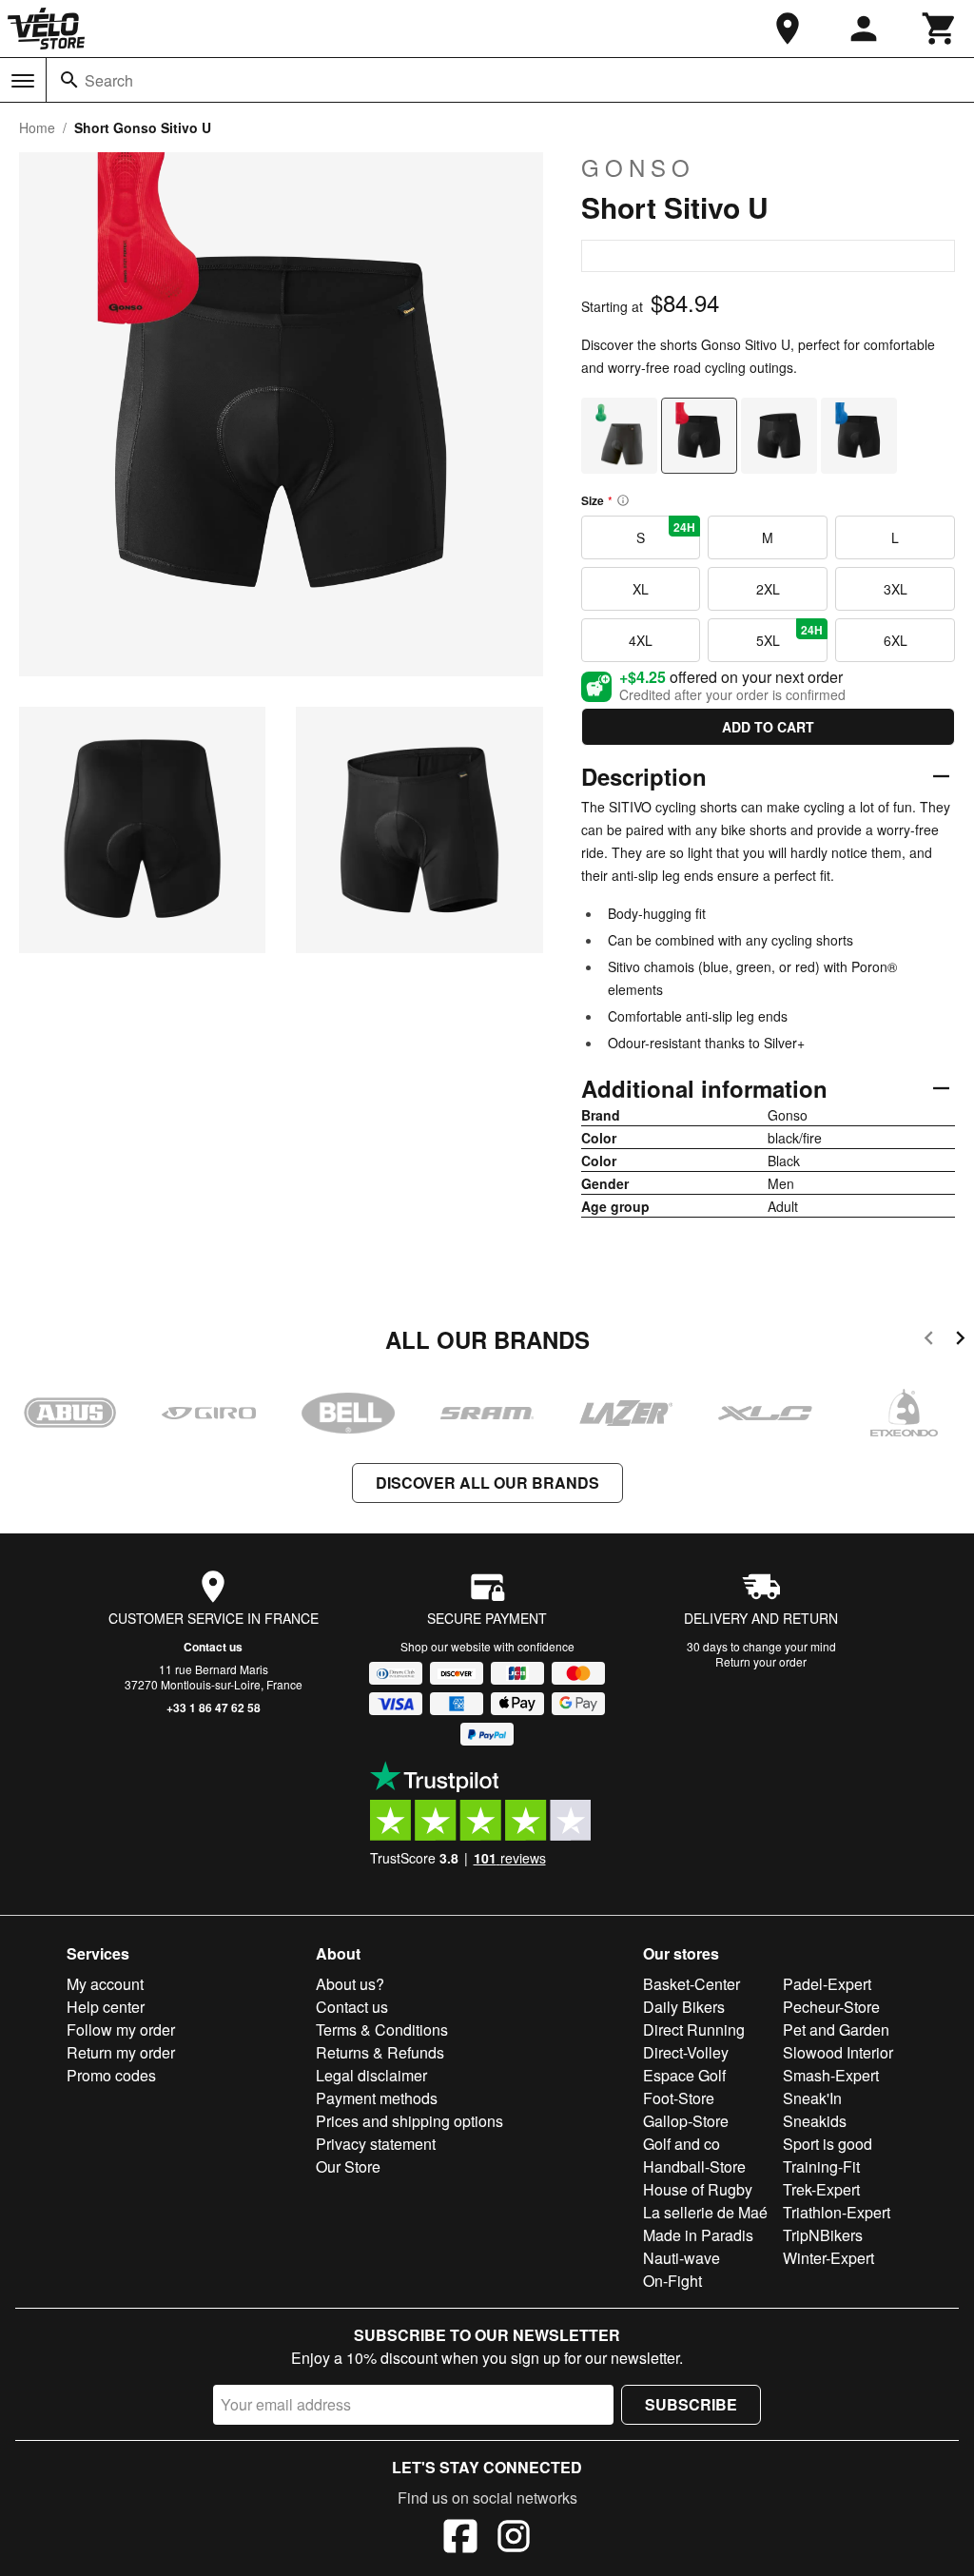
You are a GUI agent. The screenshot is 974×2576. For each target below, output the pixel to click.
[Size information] (623, 500)
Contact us (213, 1647)
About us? (350, 1984)
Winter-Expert (828, 2258)
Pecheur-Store (831, 2007)
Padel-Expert (827, 1984)
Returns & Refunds (380, 2052)
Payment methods (377, 2098)
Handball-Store (694, 2166)
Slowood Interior (838, 2052)
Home (37, 127)
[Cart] (940, 29)
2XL (768, 589)
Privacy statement (376, 2144)
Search (109, 80)
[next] (960, 1341)
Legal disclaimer (371, 2075)
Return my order (121, 2052)
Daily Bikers (684, 2007)
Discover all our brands (487, 1483)
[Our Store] (788, 29)
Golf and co (682, 2144)
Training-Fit (821, 2166)
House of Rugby (698, 2189)
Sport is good (828, 2144)
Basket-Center (692, 1984)
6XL (896, 640)
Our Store (348, 2166)
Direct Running (694, 2030)
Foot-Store (679, 2098)
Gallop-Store (686, 2121)
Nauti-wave (682, 2258)
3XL (896, 589)
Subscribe (691, 2404)
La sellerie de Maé (705, 2212)
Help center (106, 2007)
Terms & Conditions (382, 2030)
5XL (789, 635)
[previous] (929, 1341)
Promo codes (111, 2075)
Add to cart (768, 727)
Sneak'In (812, 2098)
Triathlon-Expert (837, 2212)
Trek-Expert (821, 2189)
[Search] (69, 80)
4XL (641, 640)
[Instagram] (514, 2539)
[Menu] (23, 81)
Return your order (761, 1661)
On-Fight (672, 2281)
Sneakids (815, 2121)
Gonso (638, 167)
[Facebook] (460, 2539)
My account (105, 1984)
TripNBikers (823, 2235)
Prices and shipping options (409, 2121)
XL (641, 589)
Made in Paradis (698, 2235)
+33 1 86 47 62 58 (214, 1708)
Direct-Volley (686, 2052)
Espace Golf (684, 2075)
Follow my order (121, 2030)
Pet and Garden (836, 2030)
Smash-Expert (831, 2075)
